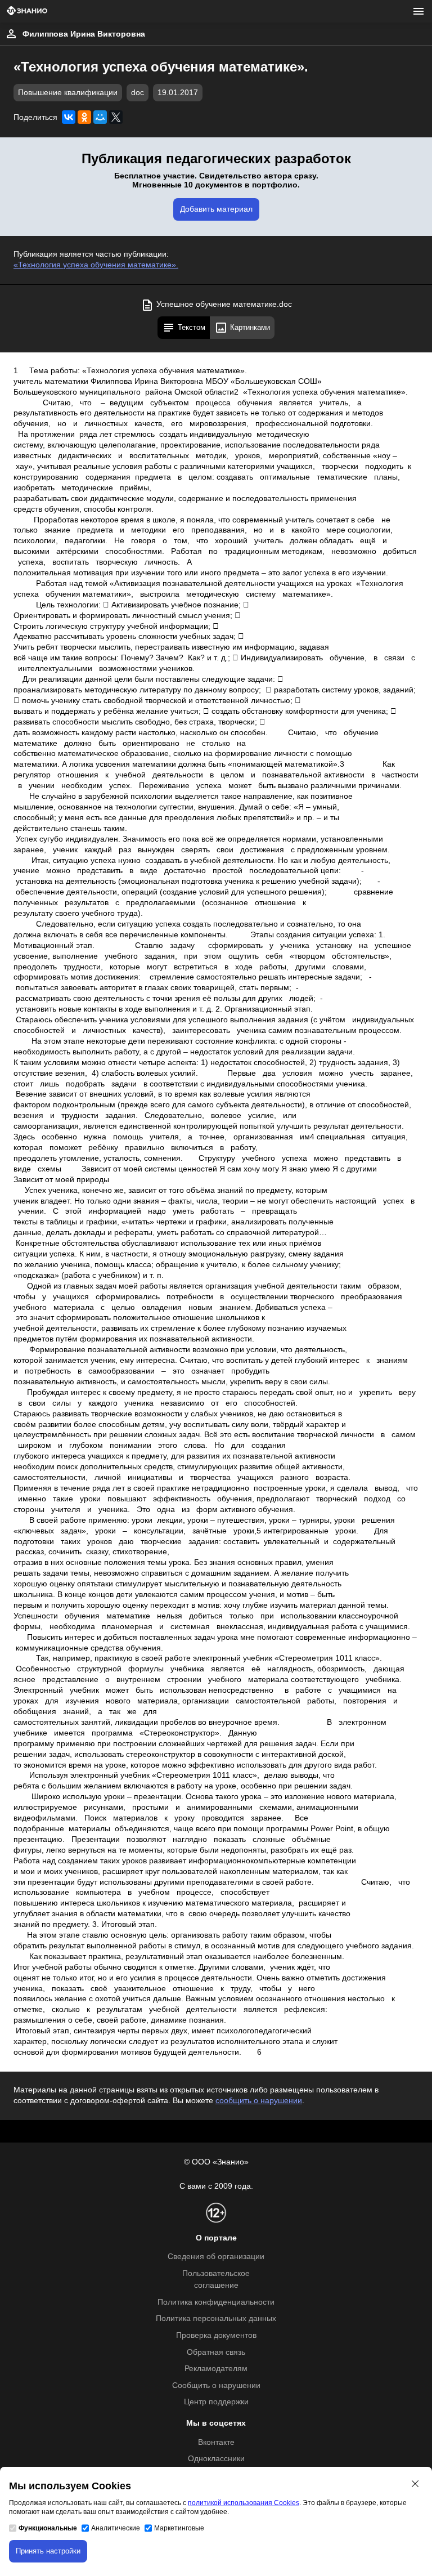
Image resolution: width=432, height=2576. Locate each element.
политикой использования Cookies (244, 2503)
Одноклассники (216, 2459)
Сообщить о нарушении (216, 2385)
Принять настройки (48, 2551)
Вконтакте (216, 2442)
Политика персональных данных (216, 2318)
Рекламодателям (216, 2369)
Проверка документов (216, 2335)
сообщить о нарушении (259, 2101)
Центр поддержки (216, 2402)
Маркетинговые (179, 2528)
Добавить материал (216, 209)
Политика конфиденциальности (216, 2302)
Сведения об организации (216, 2257)
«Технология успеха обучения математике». (96, 265)
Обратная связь (216, 2352)
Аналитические (116, 2528)
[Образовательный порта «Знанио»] (27, 12)
